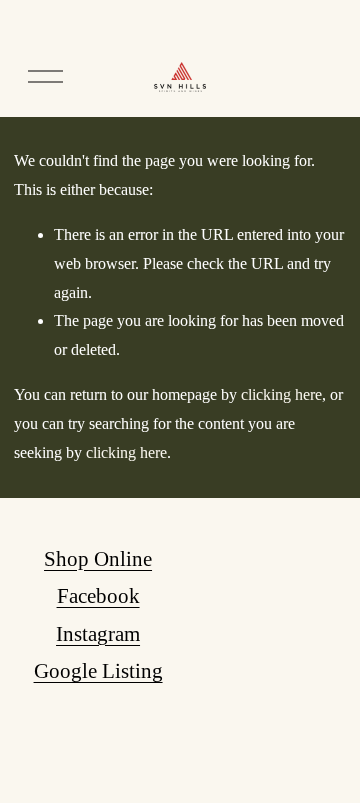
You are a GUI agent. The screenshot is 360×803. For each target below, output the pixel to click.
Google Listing (98, 671)
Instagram (98, 634)
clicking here (281, 394)
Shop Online (98, 559)
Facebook (98, 596)
